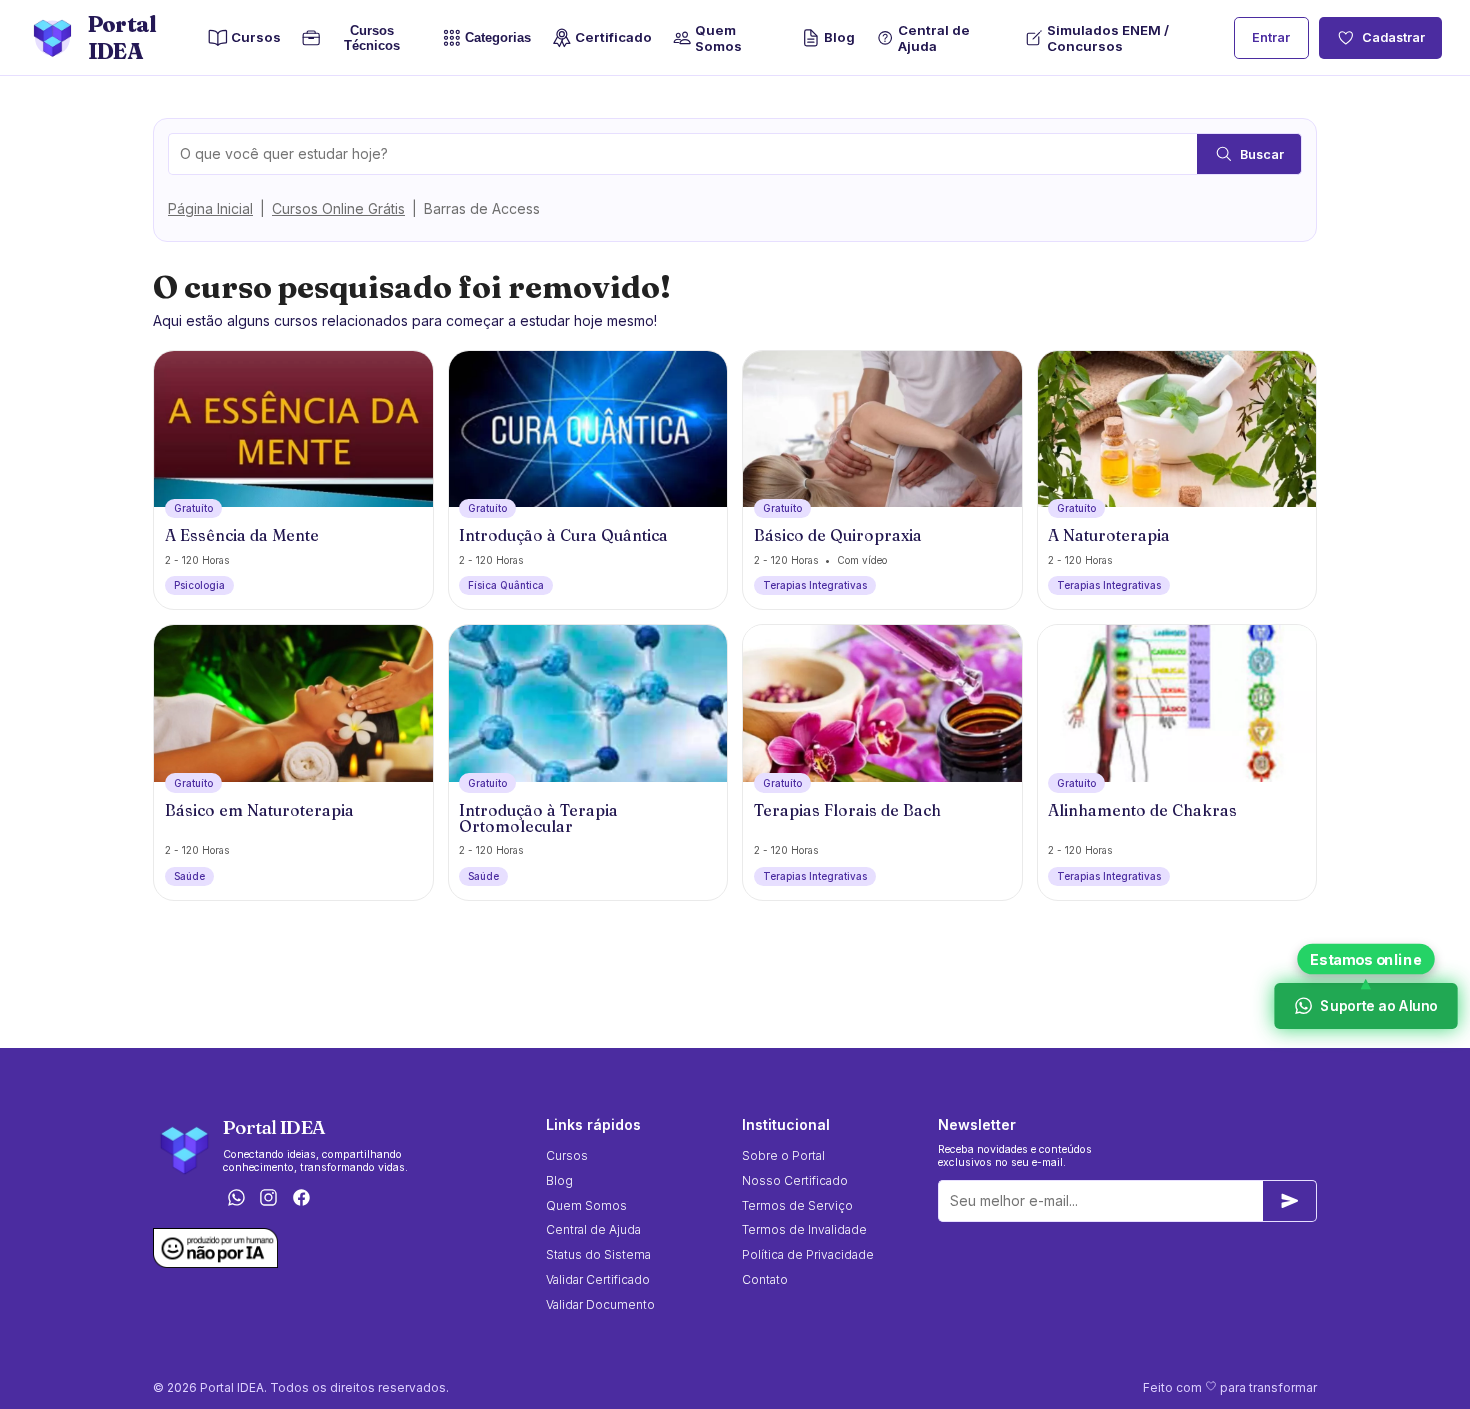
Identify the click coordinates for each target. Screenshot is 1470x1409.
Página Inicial (210, 208)
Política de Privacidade (808, 1254)
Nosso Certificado (795, 1180)
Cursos (256, 37)
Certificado (613, 37)
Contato (765, 1279)
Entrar (1271, 37)
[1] (1290, 1201)
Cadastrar (1393, 37)
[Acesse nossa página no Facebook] (302, 1199)
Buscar (1262, 154)
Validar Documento (600, 1304)
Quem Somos (718, 38)
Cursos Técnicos (367, 38)
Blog (839, 37)
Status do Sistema (598, 1254)
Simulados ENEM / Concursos (1108, 38)
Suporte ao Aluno (1377, 1005)
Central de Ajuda (934, 38)
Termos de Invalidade (804, 1229)
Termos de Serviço (797, 1205)
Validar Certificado (598, 1279)
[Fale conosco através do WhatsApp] (236, 1199)
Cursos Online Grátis (338, 208)
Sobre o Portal (783, 1155)
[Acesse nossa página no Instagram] (269, 1199)
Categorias (498, 38)
